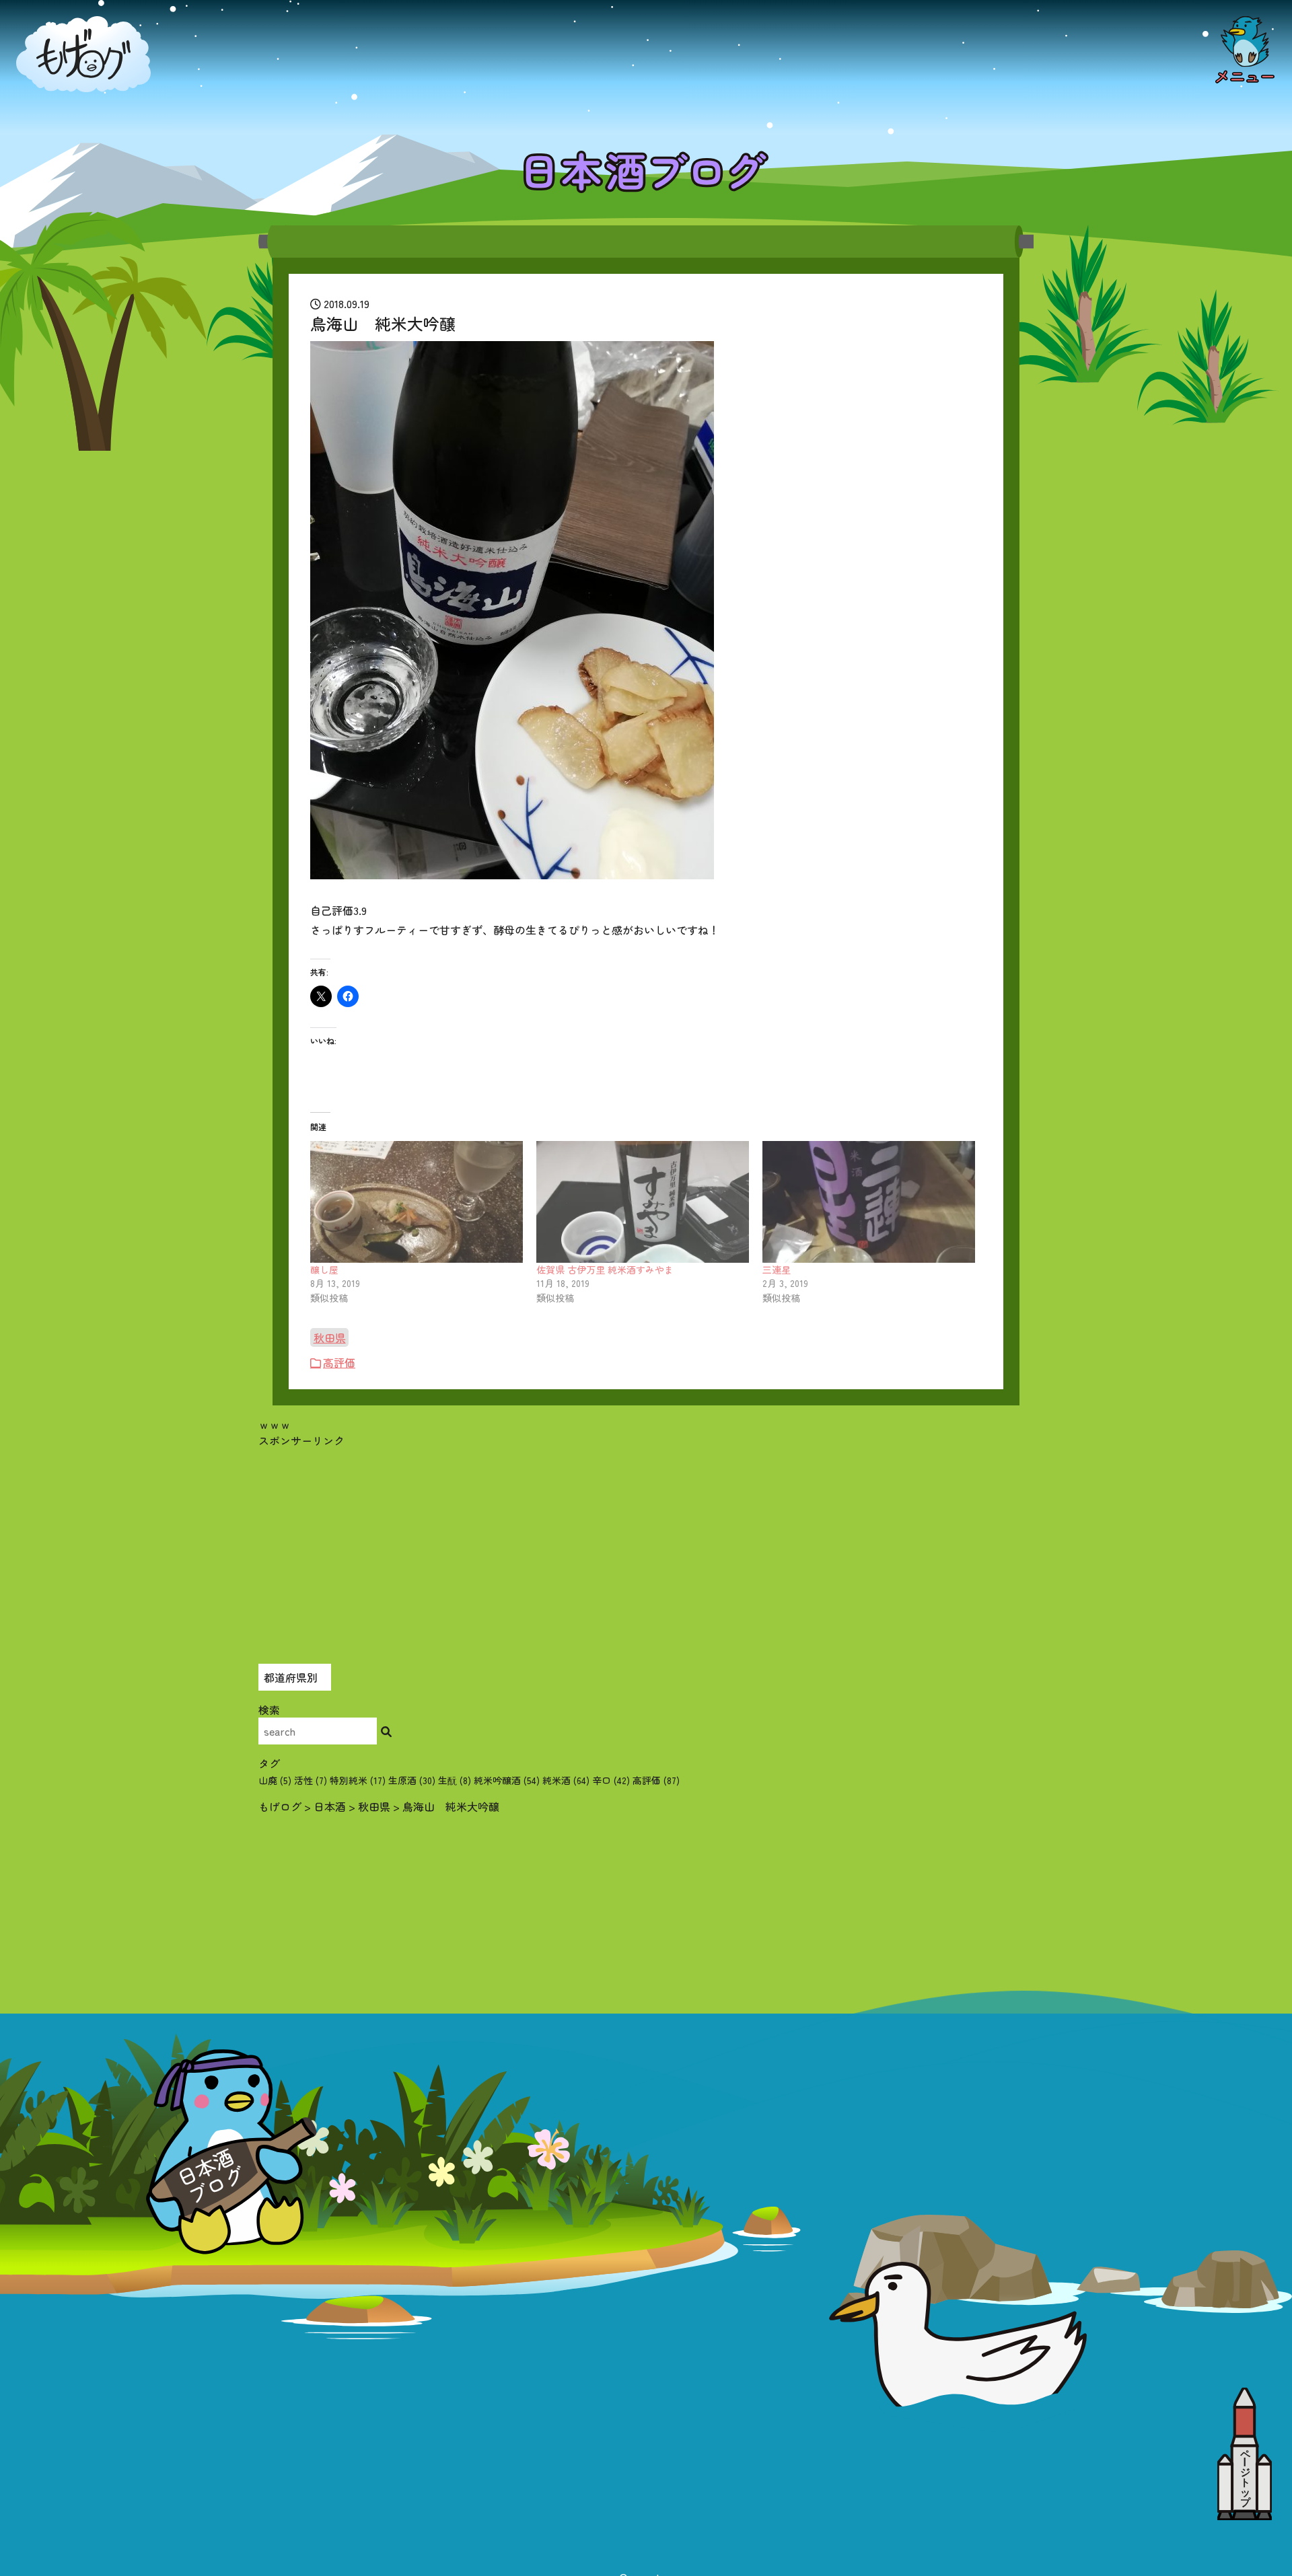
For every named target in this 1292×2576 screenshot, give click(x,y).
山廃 (275, 1780)
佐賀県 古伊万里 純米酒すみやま (605, 1269)
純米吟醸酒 (507, 1780)
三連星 (777, 1269)
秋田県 (330, 1337)
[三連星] (869, 1202)
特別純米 (358, 1780)
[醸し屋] (417, 1202)
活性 (311, 1780)
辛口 (611, 1780)
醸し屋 (324, 1269)
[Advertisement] (646, 1543)
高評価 (339, 1362)
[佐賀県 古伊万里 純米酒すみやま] (643, 1202)
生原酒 (412, 1780)
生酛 (455, 1780)
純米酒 (566, 1780)
